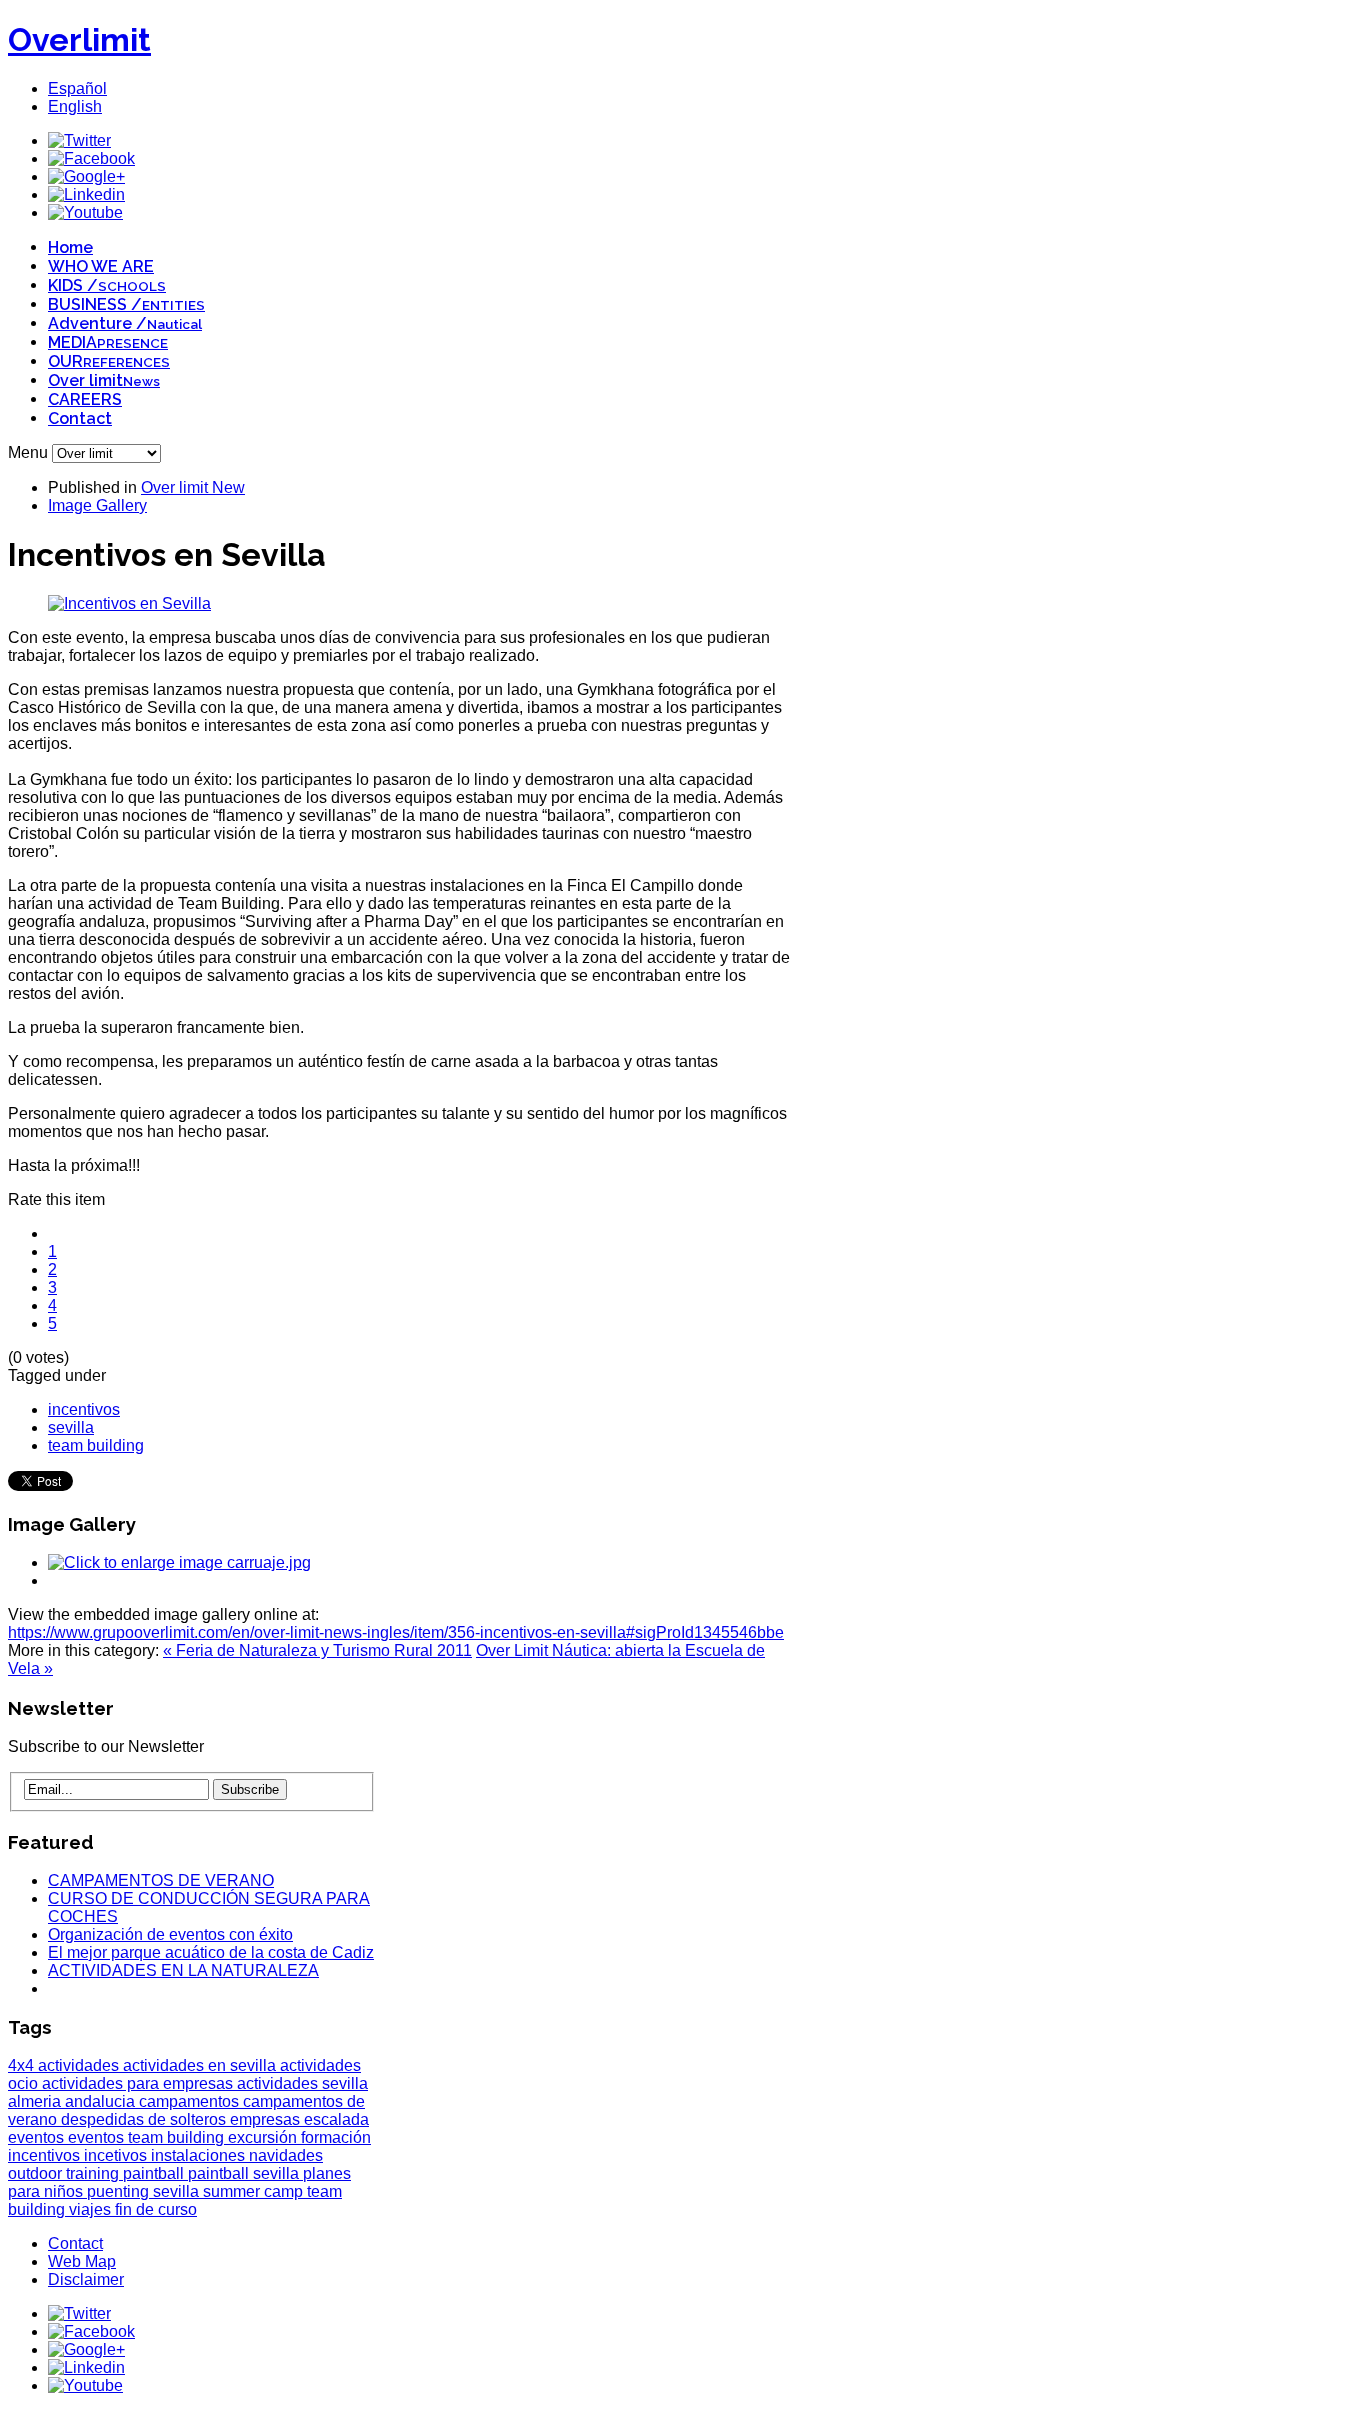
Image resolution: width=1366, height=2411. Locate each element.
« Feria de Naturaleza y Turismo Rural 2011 (317, 1650)
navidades (286, 2155)
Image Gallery (97, 505)
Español (77, 88)
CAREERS (85, 399)
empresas (267, 2119)
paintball (155, 2173)
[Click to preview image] (129, 603)
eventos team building (148, 2137)
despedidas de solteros (145, 2119)
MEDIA (108, 342)
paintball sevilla (245, 2173)
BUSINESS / (126, 304)
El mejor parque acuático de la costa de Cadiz (211, 1952)
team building (96, 1445)
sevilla (71, 1427)
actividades (80, 2065)
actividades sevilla (302, 2083)
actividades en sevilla (201, 2065)
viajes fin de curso (133, 2209)
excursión (264, 2137)
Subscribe (250, 1789)
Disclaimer (86, 2279)
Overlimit (79, 39)
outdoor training (65, 2173)
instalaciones (200, 2155)
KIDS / (107, 285)
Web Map (82, 2261)
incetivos (117, 2155)
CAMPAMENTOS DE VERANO (161, 1880)
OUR (109, 361)
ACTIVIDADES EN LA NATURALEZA (183, 1970)
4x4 (23, 2065)
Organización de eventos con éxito (170, 1934)
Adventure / (125, 323)
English (75, 106)
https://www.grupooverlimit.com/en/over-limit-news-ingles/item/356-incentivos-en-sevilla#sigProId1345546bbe (396, 1632)
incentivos (84, 1409)
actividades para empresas (139, 2083)
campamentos (191, 2101)
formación (336, 2137)
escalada (336, 2119)
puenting (120, 2191)
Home (70, 247)
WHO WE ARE (101, 266)
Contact (80, 418)
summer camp (255, 2191)
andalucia (102, 2101)
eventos (38, 2137)
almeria (36, 2101)
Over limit (104, 380)
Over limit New (193, 487)
